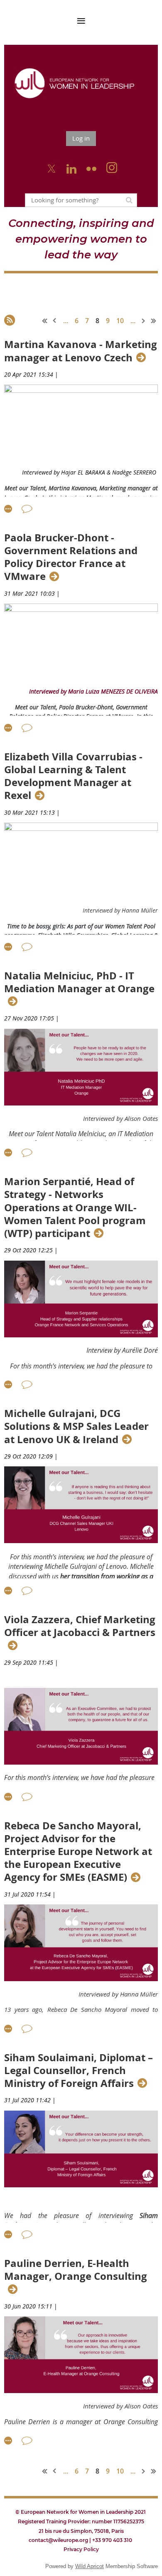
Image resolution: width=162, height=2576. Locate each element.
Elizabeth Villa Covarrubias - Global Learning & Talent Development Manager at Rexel (73, 776)
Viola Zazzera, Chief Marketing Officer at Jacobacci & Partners (80, 1626)
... (66, 321)
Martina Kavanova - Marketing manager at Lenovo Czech (81, 351)
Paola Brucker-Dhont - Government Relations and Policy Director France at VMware (71, 557)
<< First (45, 321)
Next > (144, 321)
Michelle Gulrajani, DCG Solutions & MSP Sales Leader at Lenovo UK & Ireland (76, 1427)
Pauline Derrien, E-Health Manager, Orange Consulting (76, 2270)
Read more (8, 509)
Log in (81, 138)
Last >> (154, 321)
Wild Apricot (90, 2566)
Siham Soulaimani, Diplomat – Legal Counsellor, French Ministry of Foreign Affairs (79, 2071)
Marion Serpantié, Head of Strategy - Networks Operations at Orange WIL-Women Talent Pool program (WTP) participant (75, 1208)
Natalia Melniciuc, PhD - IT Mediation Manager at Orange (79, 982)
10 (120, 321)
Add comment (27, 509)
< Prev (55, 321)
